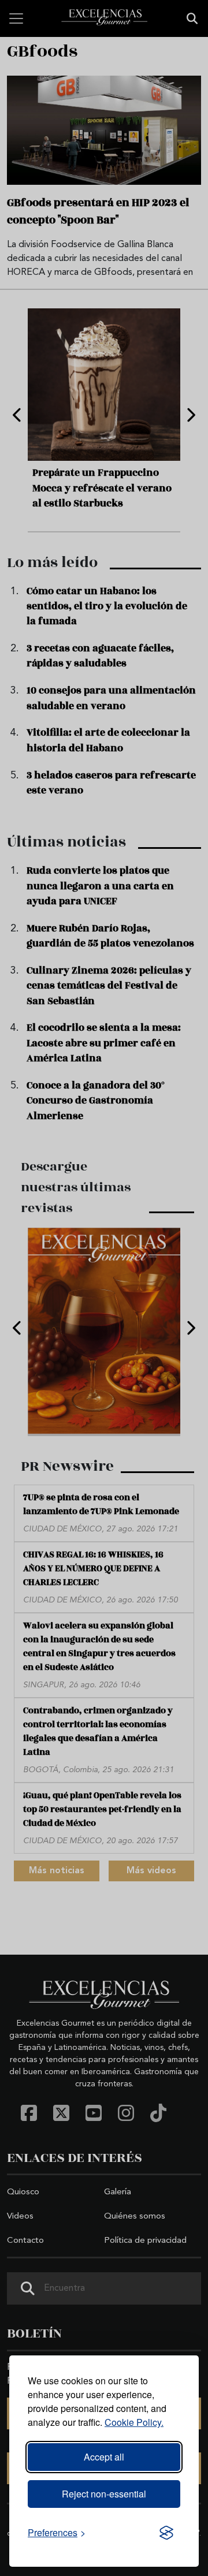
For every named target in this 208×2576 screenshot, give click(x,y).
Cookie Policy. (134, 2422)
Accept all (104, 2457)
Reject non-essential (104, 2494)
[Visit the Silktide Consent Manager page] (166, 2533)
